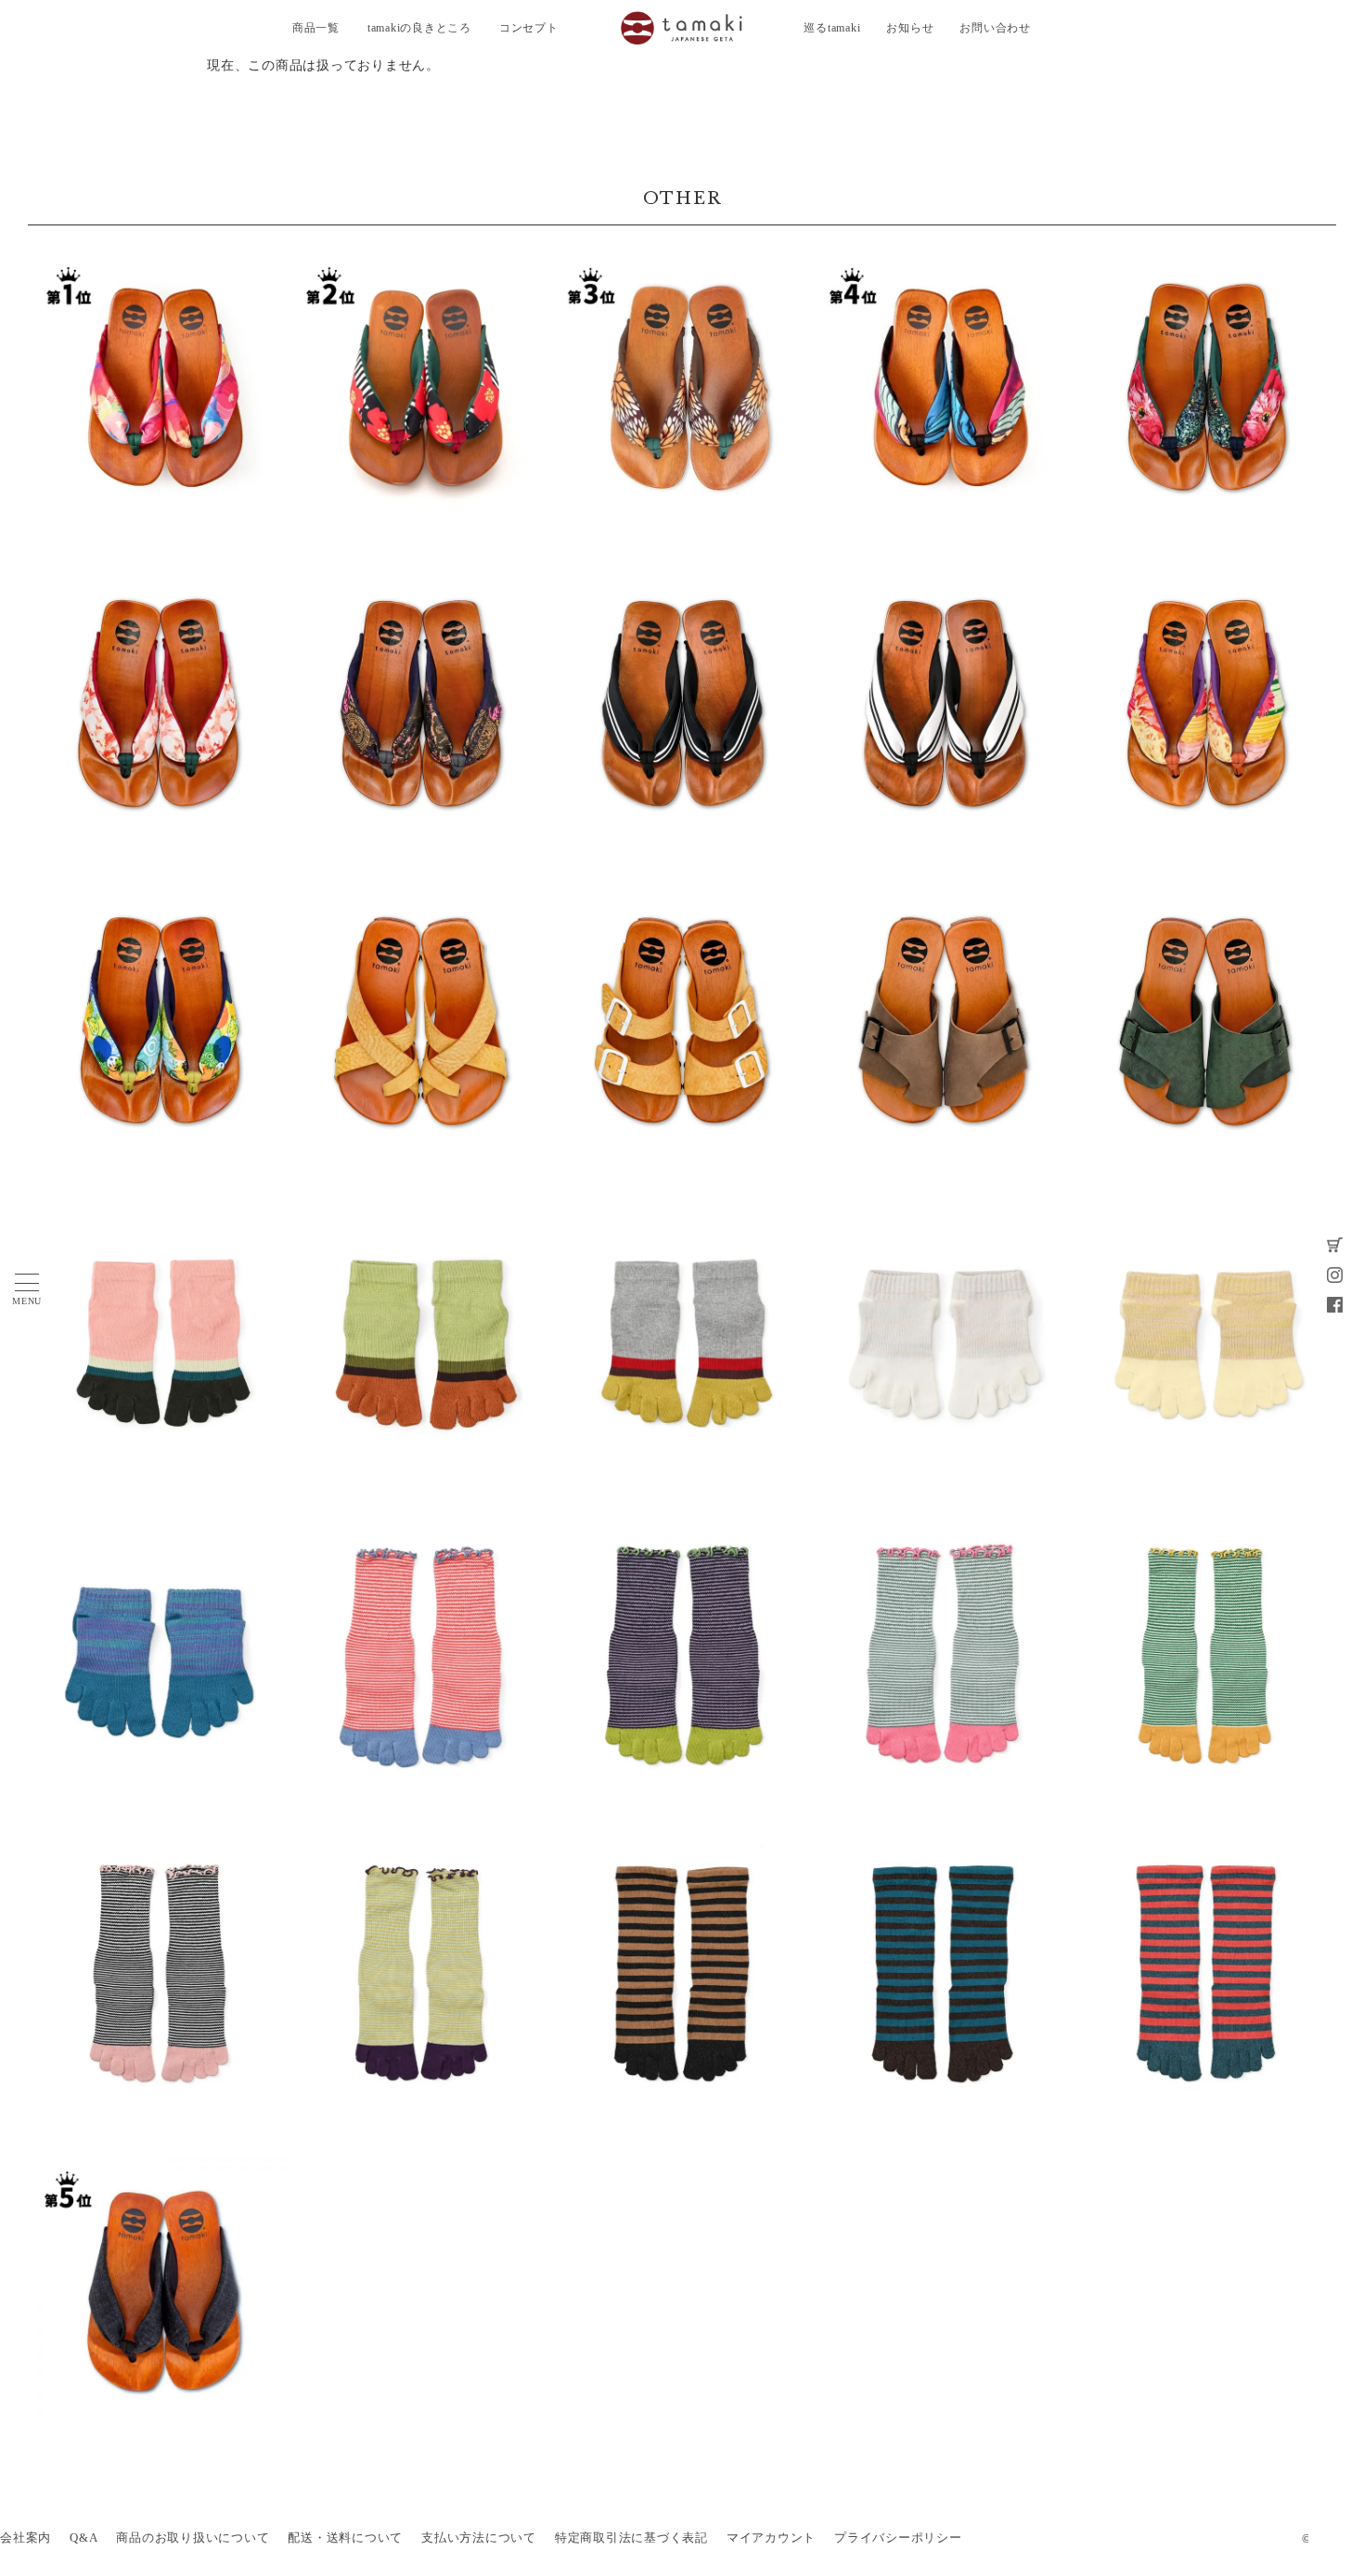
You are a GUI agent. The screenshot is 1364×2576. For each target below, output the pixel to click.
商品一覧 (316, 28)
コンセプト (529, 28)
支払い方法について (479, 2538)
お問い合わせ (995, 28)
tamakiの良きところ (419, 28)
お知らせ (910, 28)
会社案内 (26, 2538)
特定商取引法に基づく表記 (631, 2538)
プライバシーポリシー (898, 2538)
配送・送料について (345, 2538)
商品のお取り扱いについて (193, 2538)
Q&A (84, 2538)
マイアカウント (771, 2538)
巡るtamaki (832, 28)
